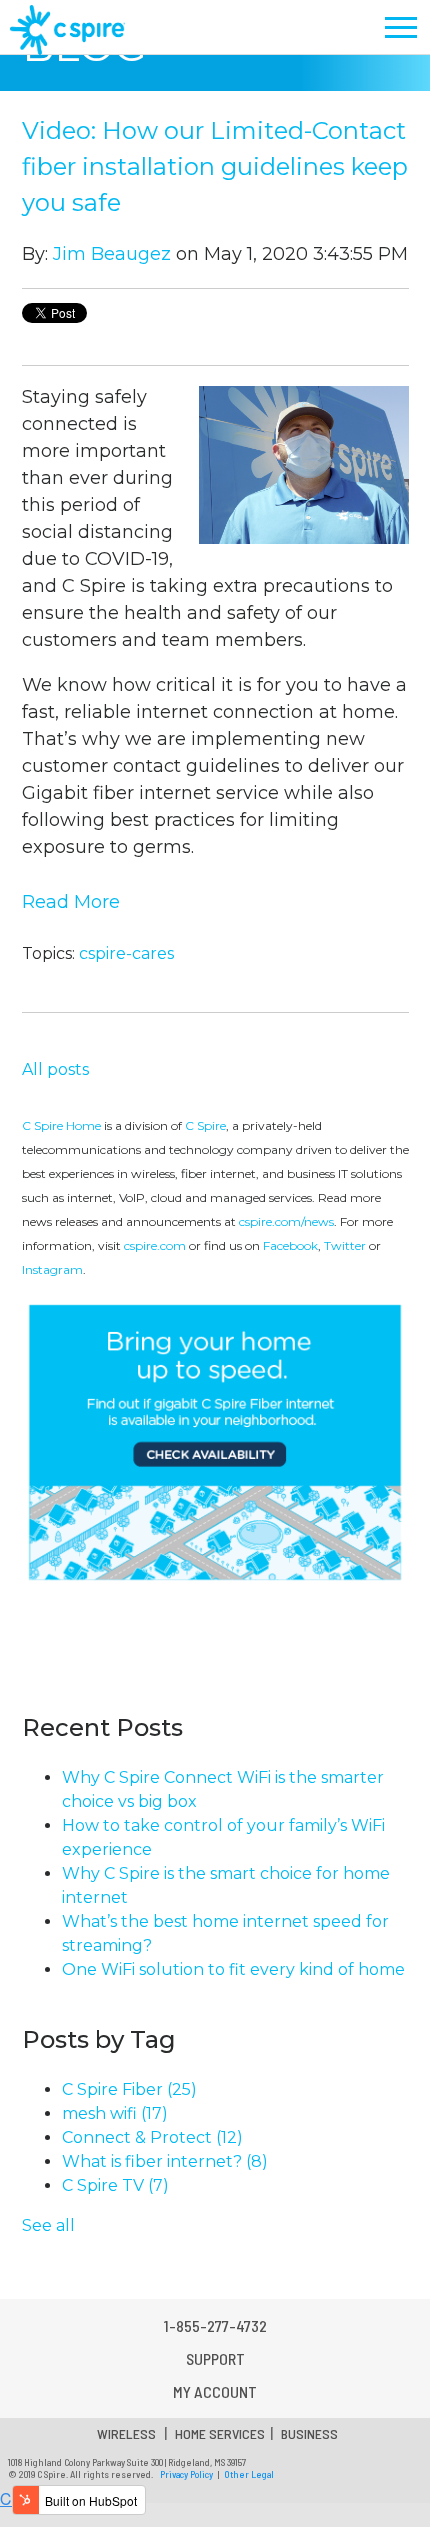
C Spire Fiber (129, 2089)
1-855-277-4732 (215, 2325)
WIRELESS (126, 2433)
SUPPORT (215, 2358)
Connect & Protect (152, 2137)
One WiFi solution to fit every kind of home (233, 1969)
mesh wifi (115, 2113)
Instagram (52, 1269)
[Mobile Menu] (402, 27)
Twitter (345, 1245)
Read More (71, 902)
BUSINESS (309, 2433)
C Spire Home (61, 1125)
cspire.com (155, 1245)
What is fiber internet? (165, 2161)
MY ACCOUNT (215, 2391)
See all (48, 2225)
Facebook (290, 1245)
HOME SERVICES (220, 2433)
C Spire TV (115, 2185)
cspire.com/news (286, 1221)
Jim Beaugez (112, 254)
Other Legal (249, 2474)
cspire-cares (126, 953)
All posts (55, 1069)
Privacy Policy (186, 2474)
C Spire (205, 1125)
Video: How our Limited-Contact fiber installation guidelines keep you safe (215, 166)
